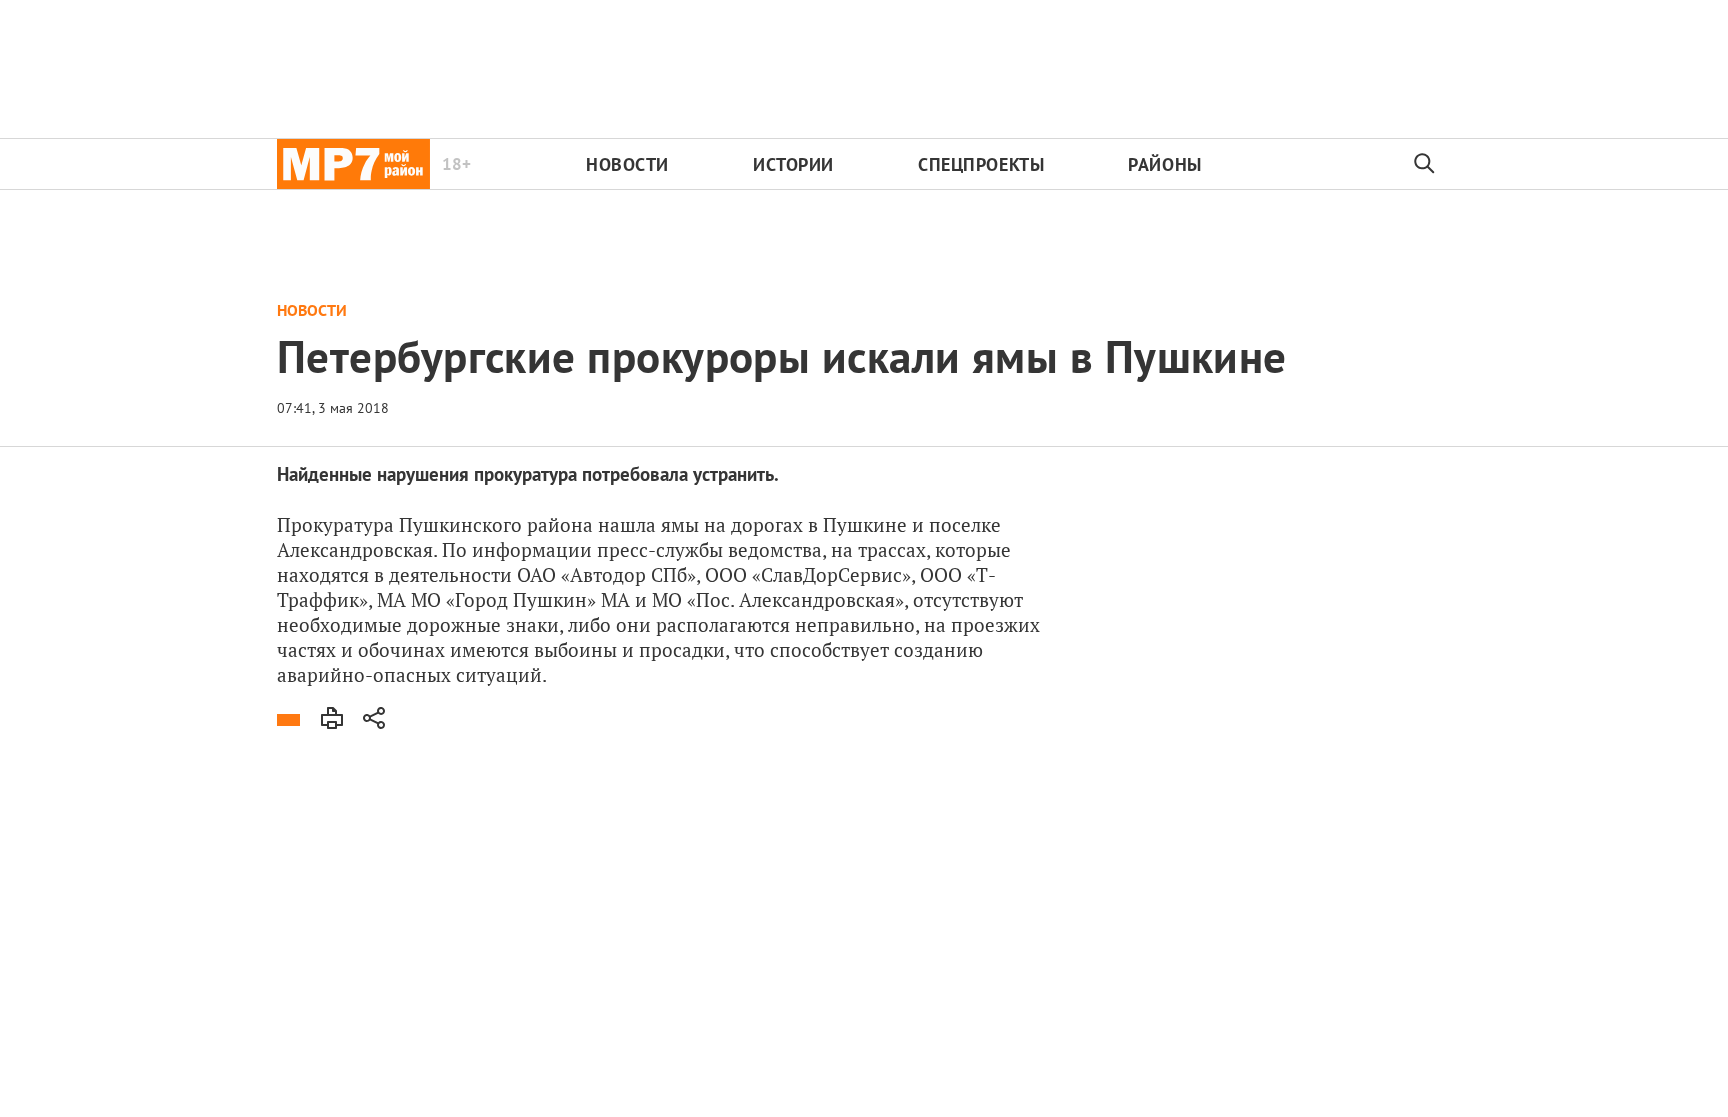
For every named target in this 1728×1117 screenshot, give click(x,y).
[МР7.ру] (353, 164)
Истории (793, 164)
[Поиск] (1425, 164)
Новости (627, 164)
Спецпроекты (981, 164)
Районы (1164, 164)
